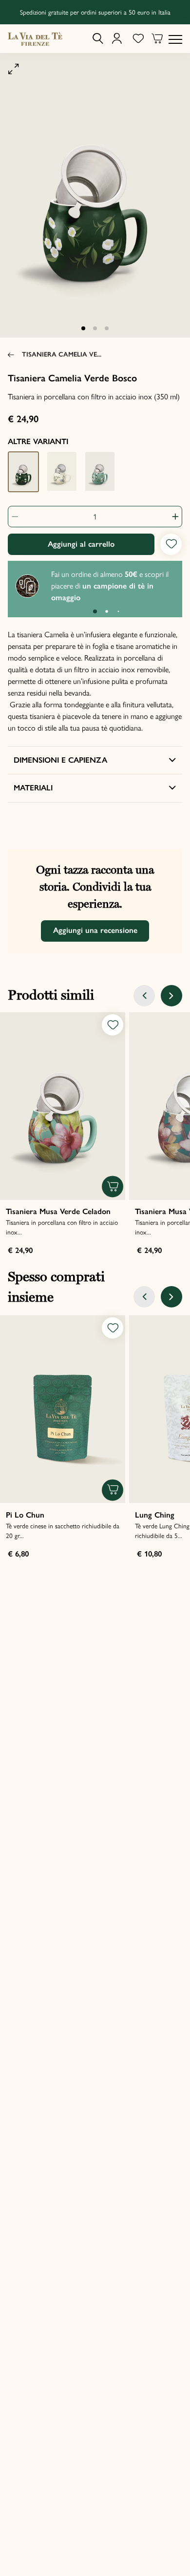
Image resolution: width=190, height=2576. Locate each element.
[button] (83, 328)
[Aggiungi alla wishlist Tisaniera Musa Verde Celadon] (113, 1025)
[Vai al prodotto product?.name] (63, 1106)
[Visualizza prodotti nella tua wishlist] (138, 39)
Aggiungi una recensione (95, 930)
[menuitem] (98, 39)
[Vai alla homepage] (35, 39)
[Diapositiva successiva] (171, 996)
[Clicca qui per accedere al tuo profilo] (117, 39)
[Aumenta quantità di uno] (171, 517)
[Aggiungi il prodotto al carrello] (113, 1187)
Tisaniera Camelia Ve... (62, 354)
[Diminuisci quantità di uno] (19, 517)
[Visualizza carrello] (157, 40)
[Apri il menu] (175, 39)
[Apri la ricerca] (98, 39)
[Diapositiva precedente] (144, 996)
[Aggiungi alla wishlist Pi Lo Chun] (113, 1328)
